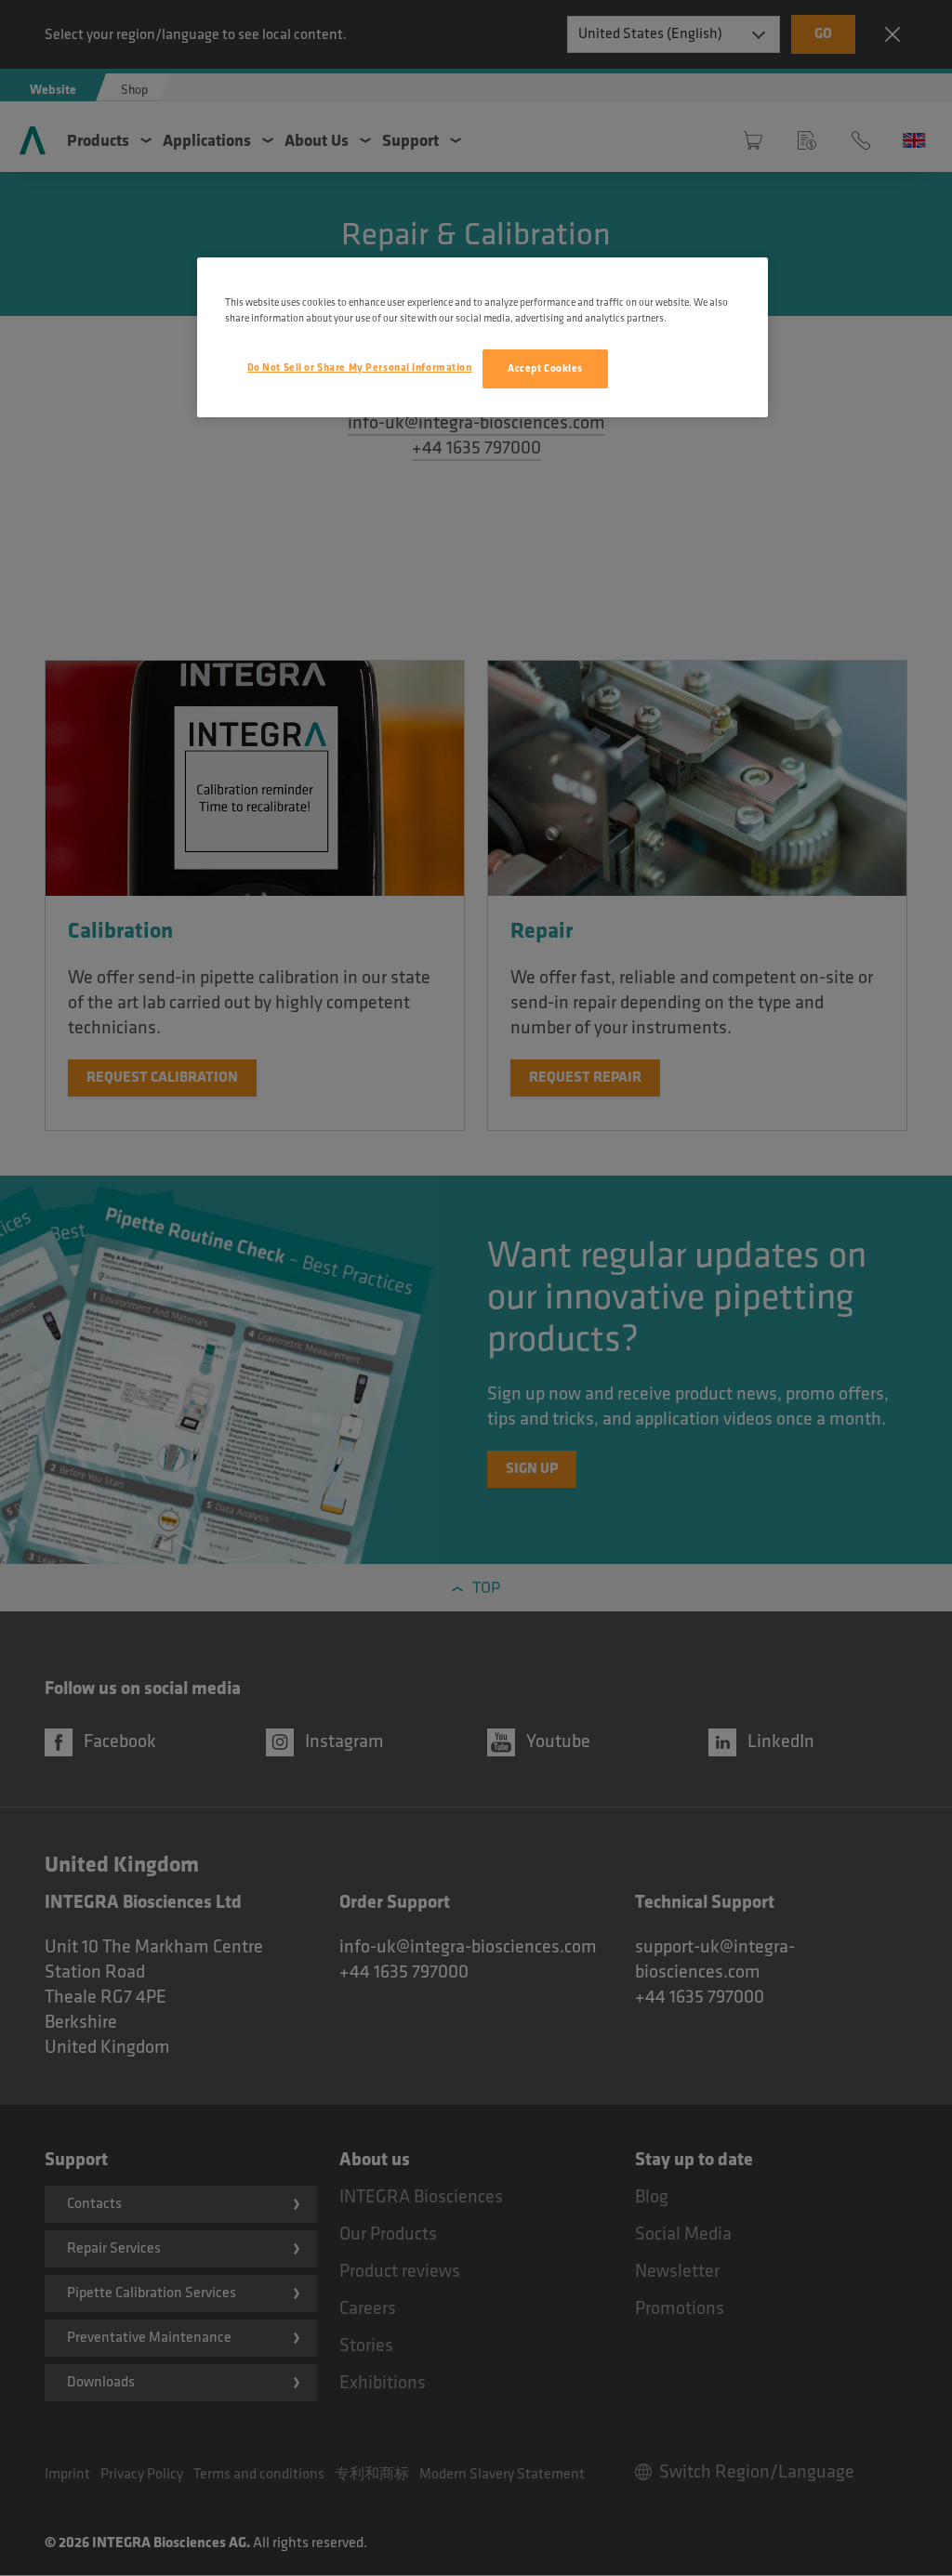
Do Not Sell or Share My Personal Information (360, 368)
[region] (483, 337)
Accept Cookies (545, 368)
